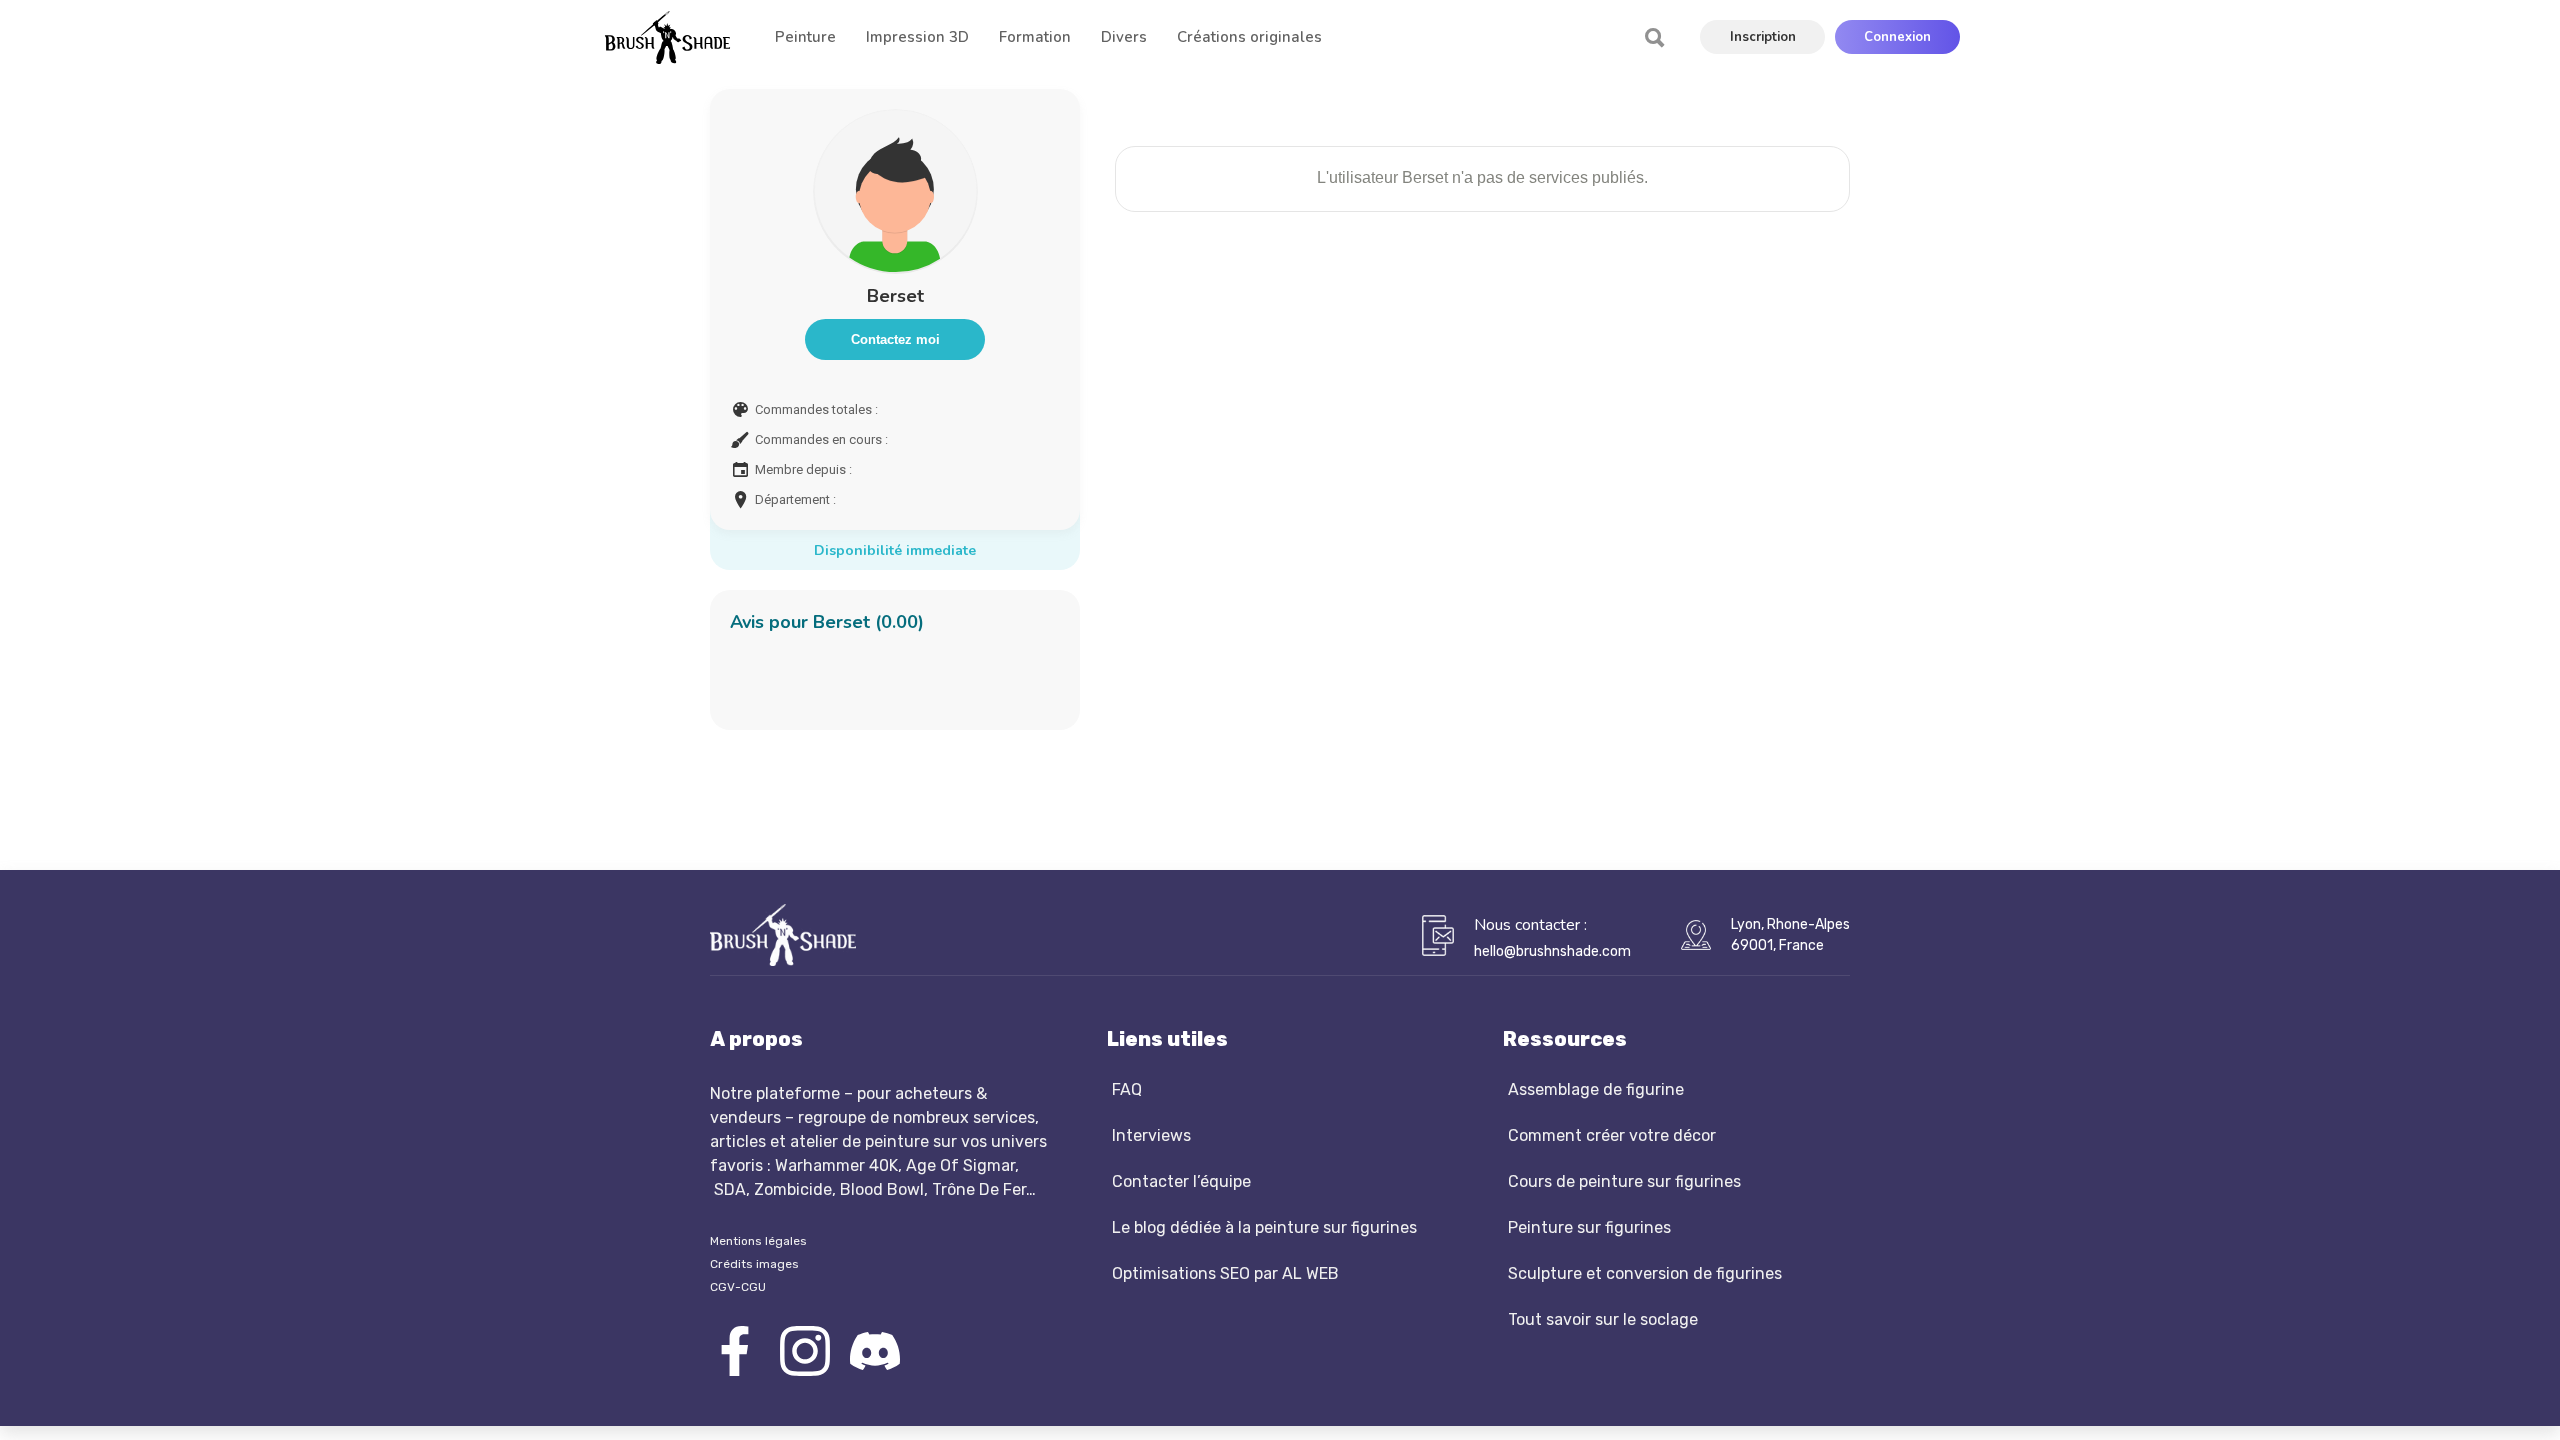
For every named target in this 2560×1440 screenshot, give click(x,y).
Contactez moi (895, 339)
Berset (895, 296)
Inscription (1763, 37)
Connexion (1897, 37)
